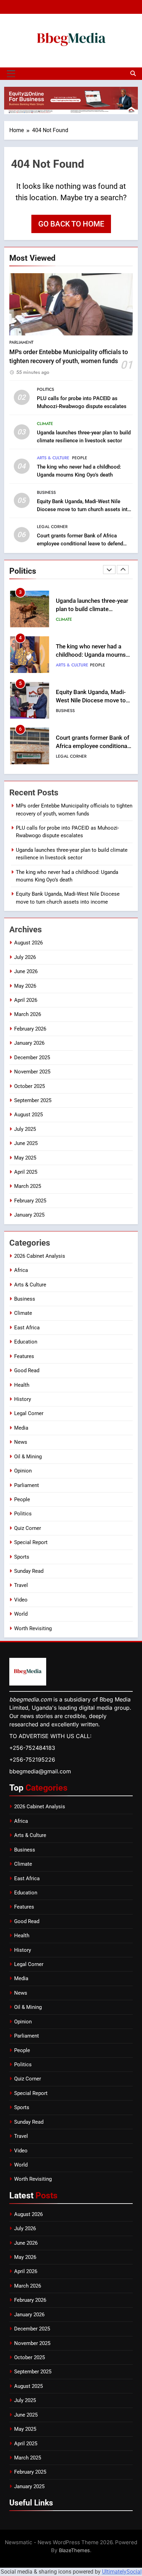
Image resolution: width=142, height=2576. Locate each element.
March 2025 (28, 1186)
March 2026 (28, 1014)
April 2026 (26, 1000)
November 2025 (32, 1072)
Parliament (21, 342)
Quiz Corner (28, 1528)
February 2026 (30, 1029)
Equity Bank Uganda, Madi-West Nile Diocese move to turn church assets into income (84, 509)
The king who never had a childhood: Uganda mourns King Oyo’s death (91, 655)
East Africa (27, 1328)
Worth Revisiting (33, 1628)
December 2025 (32, 1058)
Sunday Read (29, 1571)
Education (26, 1342)
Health (22, 1385)
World (21, 1614)
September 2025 (33, 1100)
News (21, 1442)
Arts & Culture (53, 458)
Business (46, 492)
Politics (45, 389)
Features (24, 1356)
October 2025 (29, 1086)
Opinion (23, 1471)
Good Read (27, 1370)
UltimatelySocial (122, 2572)
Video (21, 1600)
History (23, 1399)
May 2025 (25, 1158)
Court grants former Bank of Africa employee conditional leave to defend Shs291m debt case (80, 544)
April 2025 (26, 1172)
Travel (21, 1585)
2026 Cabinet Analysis (40, 1256)
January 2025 (29, 1215)
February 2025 (30, 1201)
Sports (22, 1557)
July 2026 (25, 957)
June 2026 (26, 971)
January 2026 (29, 1043)
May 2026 (25, 986)
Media (21, 1428)
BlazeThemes (74, 2550)
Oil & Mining (28, 1457)
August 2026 (28, 943)
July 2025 (25, 1129)
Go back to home (71, 224)
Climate (45, 424)
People (80, 458)
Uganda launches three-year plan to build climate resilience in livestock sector (93, 610)
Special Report (31, 1542)
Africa (21, 1270)
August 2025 (28, 1115)
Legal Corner (52, 527)
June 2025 (26, 1143)
